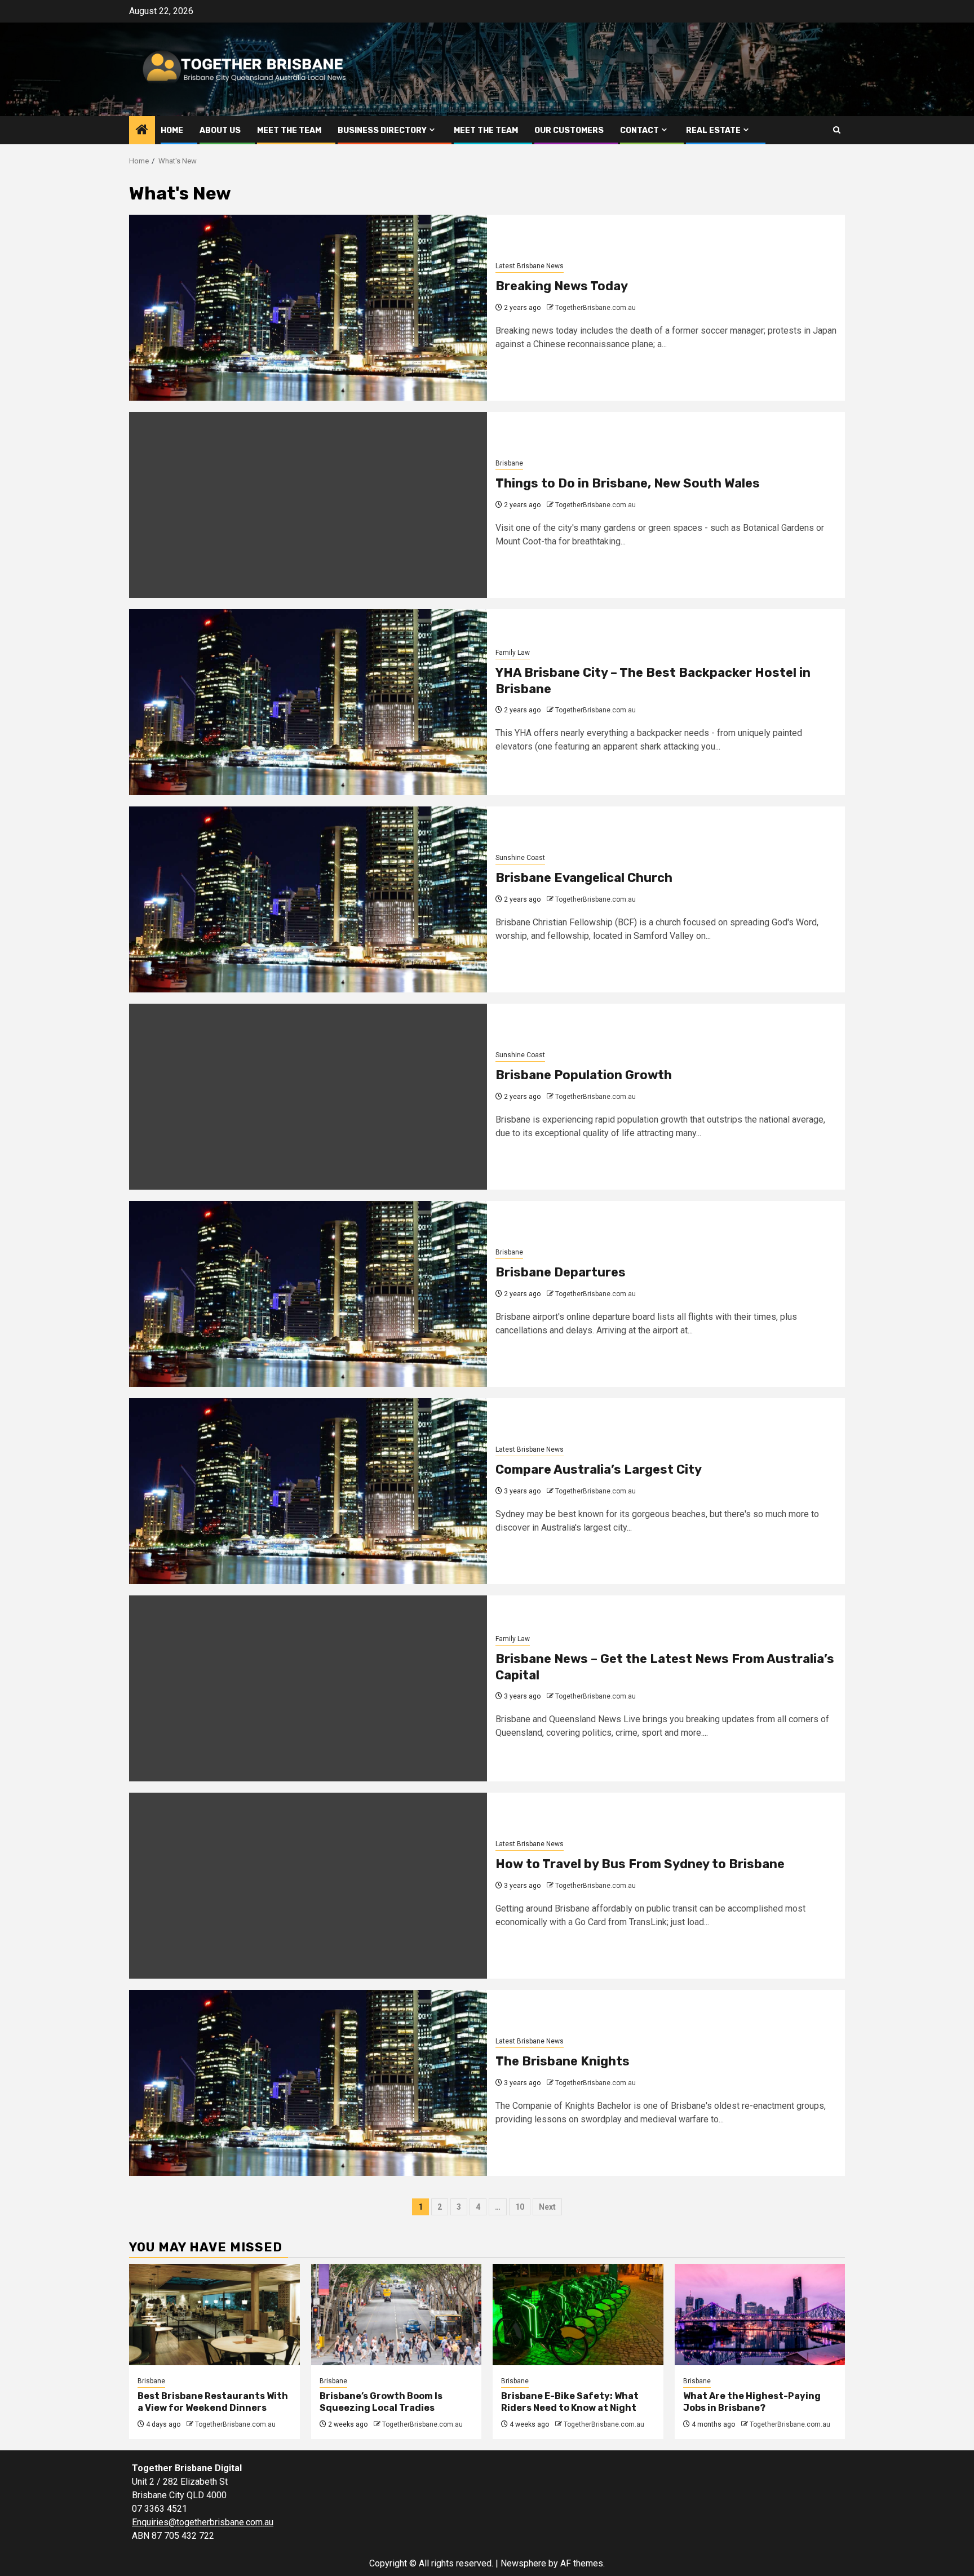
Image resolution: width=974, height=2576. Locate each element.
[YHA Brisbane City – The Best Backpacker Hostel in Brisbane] (308, 702)
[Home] (142, 131)
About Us (220, 130)
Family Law (513, 653)
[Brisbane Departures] (308, 1294)
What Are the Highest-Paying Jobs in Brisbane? (752, 2402)
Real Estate (713, 130)
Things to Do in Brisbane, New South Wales (628, 483)
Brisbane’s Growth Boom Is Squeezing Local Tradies (381, 2402)
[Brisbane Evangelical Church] (308, 899)
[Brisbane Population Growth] (308, 1097)
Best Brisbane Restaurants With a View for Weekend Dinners (213, 2402)
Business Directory (382, 130)
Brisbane (509, 463)
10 (520, 2207)
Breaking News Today (562, 286)
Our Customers (569, 130)
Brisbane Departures (561, 1272)
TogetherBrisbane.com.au (596, 308)
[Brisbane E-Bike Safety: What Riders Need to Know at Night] (578, 2315)
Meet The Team (289, 130)
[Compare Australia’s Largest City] (308, 1491)
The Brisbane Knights (563, 2061)
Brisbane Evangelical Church (584, 878)
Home (172, 130)
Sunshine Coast (520, 858)
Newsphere (523, 2563)
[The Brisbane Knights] (308, 2083)
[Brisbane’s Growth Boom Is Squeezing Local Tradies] (397, 2315)
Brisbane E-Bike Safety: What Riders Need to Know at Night (570, 2402)
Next (547, 2207)
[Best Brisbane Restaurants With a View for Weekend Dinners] (214, 2315)
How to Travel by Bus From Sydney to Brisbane (640, 1864)
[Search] (837, 130)
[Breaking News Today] (308, 308)
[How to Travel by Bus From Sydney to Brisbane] (308, 1886)
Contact (639, 130)
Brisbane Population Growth (584, 1075)
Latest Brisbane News (530, 266)
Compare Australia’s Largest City (599, 1469)
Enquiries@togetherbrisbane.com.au (203, 2522)
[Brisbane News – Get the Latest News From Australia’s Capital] (308, 1688)
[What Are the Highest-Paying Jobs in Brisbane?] (760, 2315)
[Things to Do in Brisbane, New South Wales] (308, 505)
